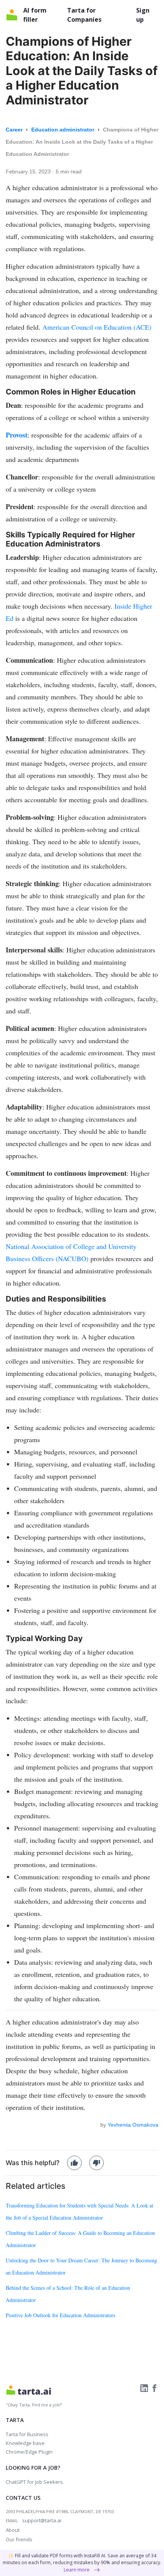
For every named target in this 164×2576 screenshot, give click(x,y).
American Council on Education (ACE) (97, 327)
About (13, 2530)
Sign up (143, 15)
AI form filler (35, 15)
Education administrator (64, 130)
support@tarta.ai (42, 2520)
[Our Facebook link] (154, 2388)
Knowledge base (25, 2443)
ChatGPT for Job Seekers (34, 2482)
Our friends (19, 2539)
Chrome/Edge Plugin (29, 2452)
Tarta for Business (27, 2434)
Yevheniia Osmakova (133, 2125)
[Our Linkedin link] (145, 2388)
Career (15, 130)
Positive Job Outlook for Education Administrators (60, 2315)
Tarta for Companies (84, 15)
